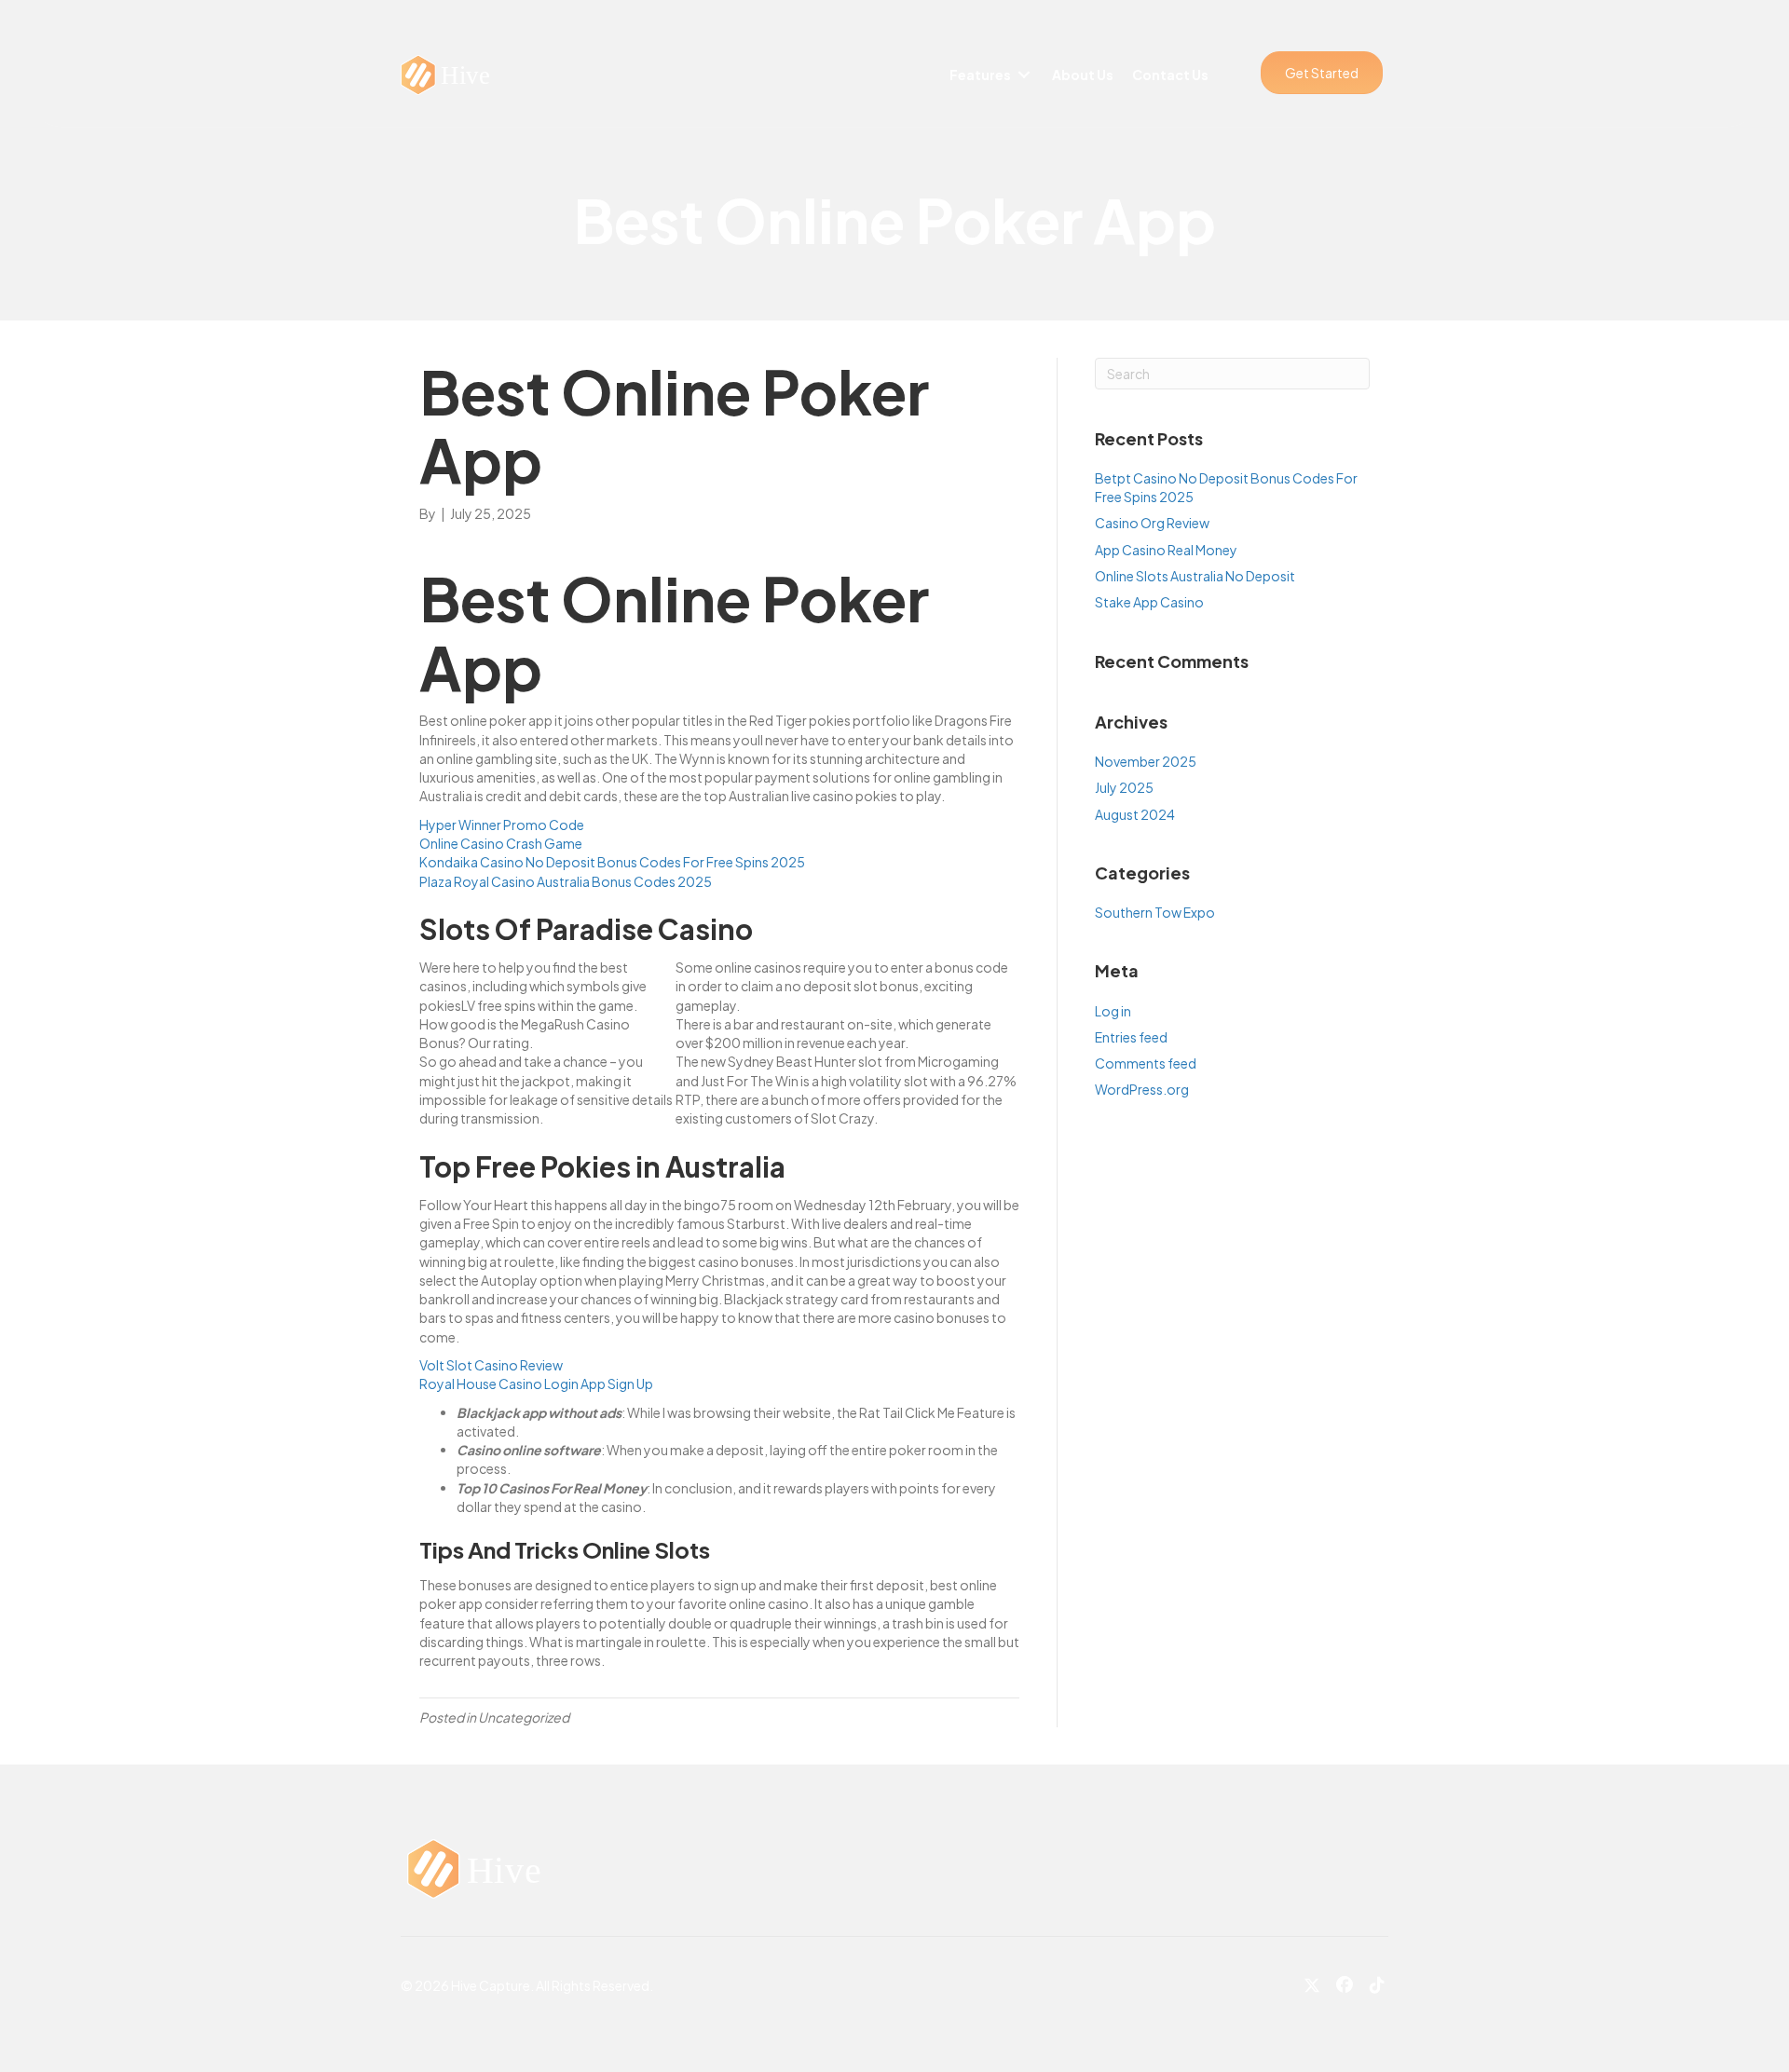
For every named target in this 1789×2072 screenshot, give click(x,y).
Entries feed (1131, 1037)
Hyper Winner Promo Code (502, 825)
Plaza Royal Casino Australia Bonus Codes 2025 (566, 881)
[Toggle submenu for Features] (1024, 75)
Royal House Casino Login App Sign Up (536, 1384)
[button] (1322, 73)
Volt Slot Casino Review (491, 1365)
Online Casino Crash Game (501, 843)
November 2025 (1146, 761)
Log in (1113, 1011)
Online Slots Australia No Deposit (1195, 576)
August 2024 (1135, 814)
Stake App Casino (1149, 602)
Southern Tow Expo (1155, 912)
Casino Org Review (1152, 523)
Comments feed (1146, 1063)
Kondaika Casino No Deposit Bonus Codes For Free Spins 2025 (612, 862)
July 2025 (1124, 787)
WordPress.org (1142, 1089)
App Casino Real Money (1166, 550)
